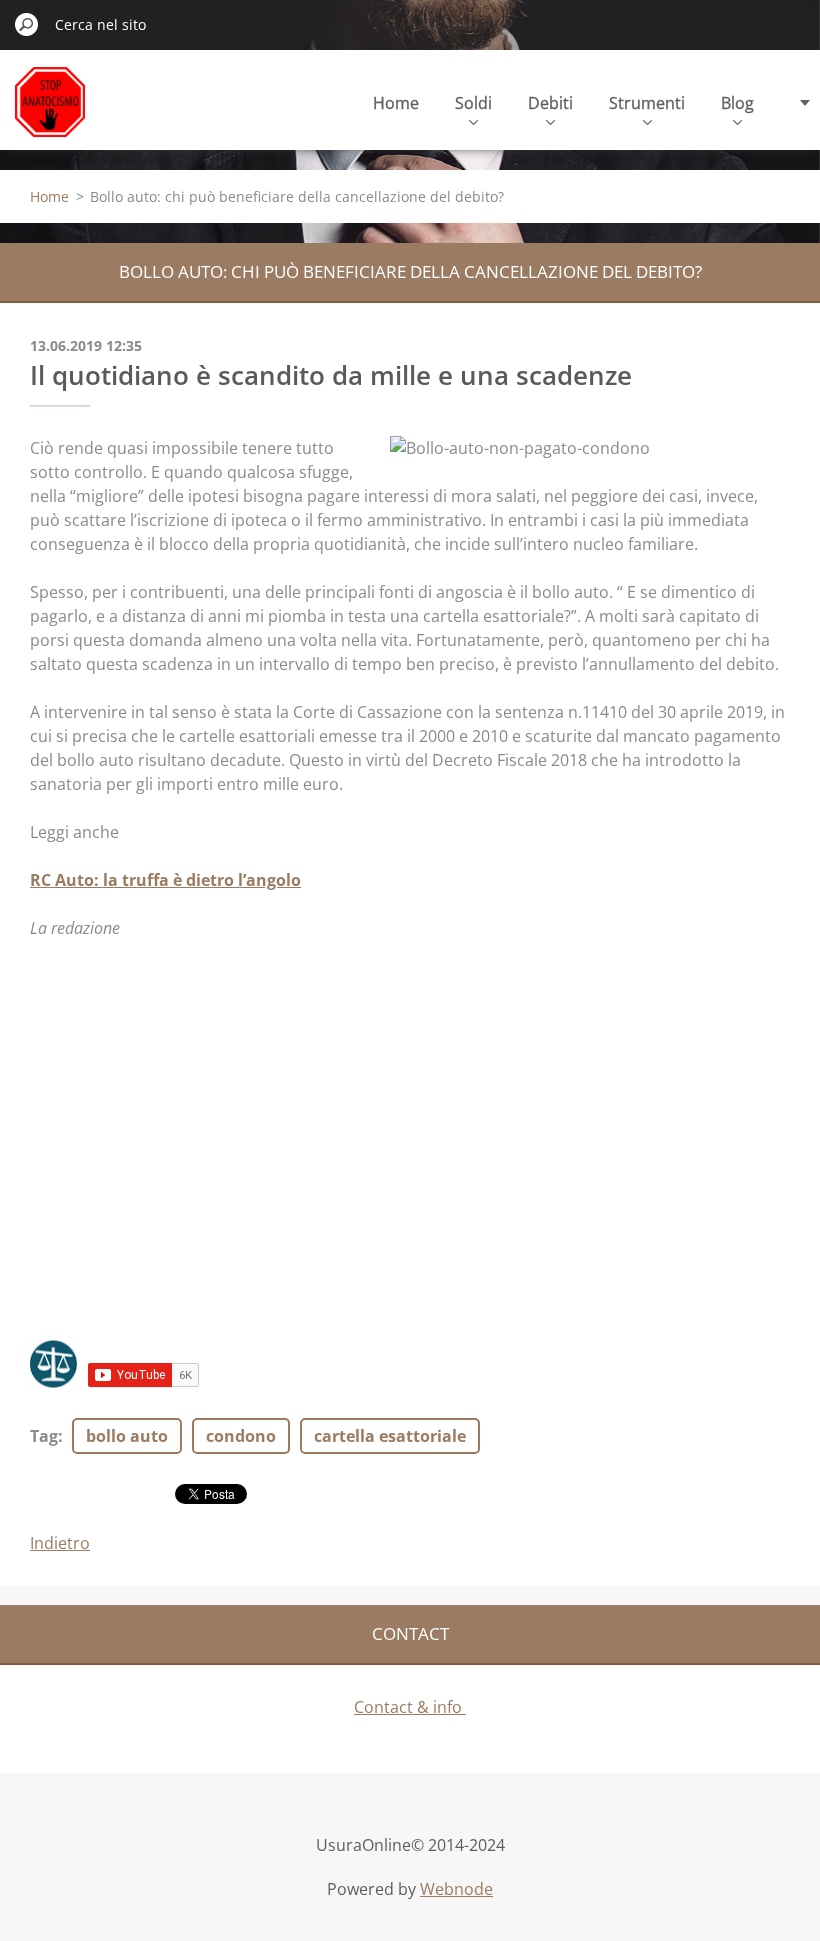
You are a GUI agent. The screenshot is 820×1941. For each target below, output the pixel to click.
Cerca (27, 24)
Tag (44, 1436)
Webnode (456, 1889)
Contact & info (410, 1707)
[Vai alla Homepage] (50, 113)
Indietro (60, 1543)
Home (396, 103)
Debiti (550, 103)
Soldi (473, 103)
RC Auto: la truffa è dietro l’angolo (165, 880)
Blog (737, 103)
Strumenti (647, 103)
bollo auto (127, 1436)
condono (241, 1436)
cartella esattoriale (390, 1436)
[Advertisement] (410, 1152)
